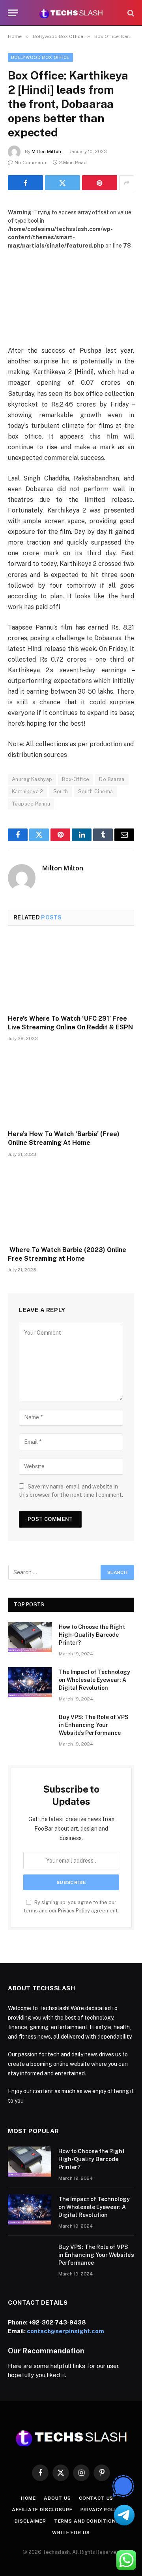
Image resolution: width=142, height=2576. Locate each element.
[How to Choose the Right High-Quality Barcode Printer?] (30, 1637)
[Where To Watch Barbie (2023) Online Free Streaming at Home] (71, 1204)
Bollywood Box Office (40, 57)
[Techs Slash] (71, 13)
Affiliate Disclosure (42, 2510)
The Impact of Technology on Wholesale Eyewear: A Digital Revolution (94, 1680)
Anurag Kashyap (32, 779)
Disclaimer (30, 2521)
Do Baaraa (112, 779)
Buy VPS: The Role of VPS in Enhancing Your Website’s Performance (94, 1725)
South (61, 792)
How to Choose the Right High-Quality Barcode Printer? (92, 1635)
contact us (96, 2498)
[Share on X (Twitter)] (63, 183)
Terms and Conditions (87, 2521)
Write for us (71, 2532)
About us (57, 2498)
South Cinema (96, 792)
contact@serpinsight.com (65, 2331)
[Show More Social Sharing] (127, 183)
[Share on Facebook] (25, 183)
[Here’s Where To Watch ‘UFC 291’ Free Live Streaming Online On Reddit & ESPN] (71, 972)
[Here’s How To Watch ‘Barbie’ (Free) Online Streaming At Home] (71, 1088)
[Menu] (13, 13)
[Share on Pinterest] (100, 183)
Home (28, 2498)
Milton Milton (46, 151)
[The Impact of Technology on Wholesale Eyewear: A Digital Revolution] (30, 1682)
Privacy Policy (74, 1911)
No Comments (31, 163)
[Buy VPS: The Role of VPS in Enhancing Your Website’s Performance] (30, 1727)
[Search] (130, 13)
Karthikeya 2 (28, 792)
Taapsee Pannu (31, 804)
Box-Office (76, 779)
